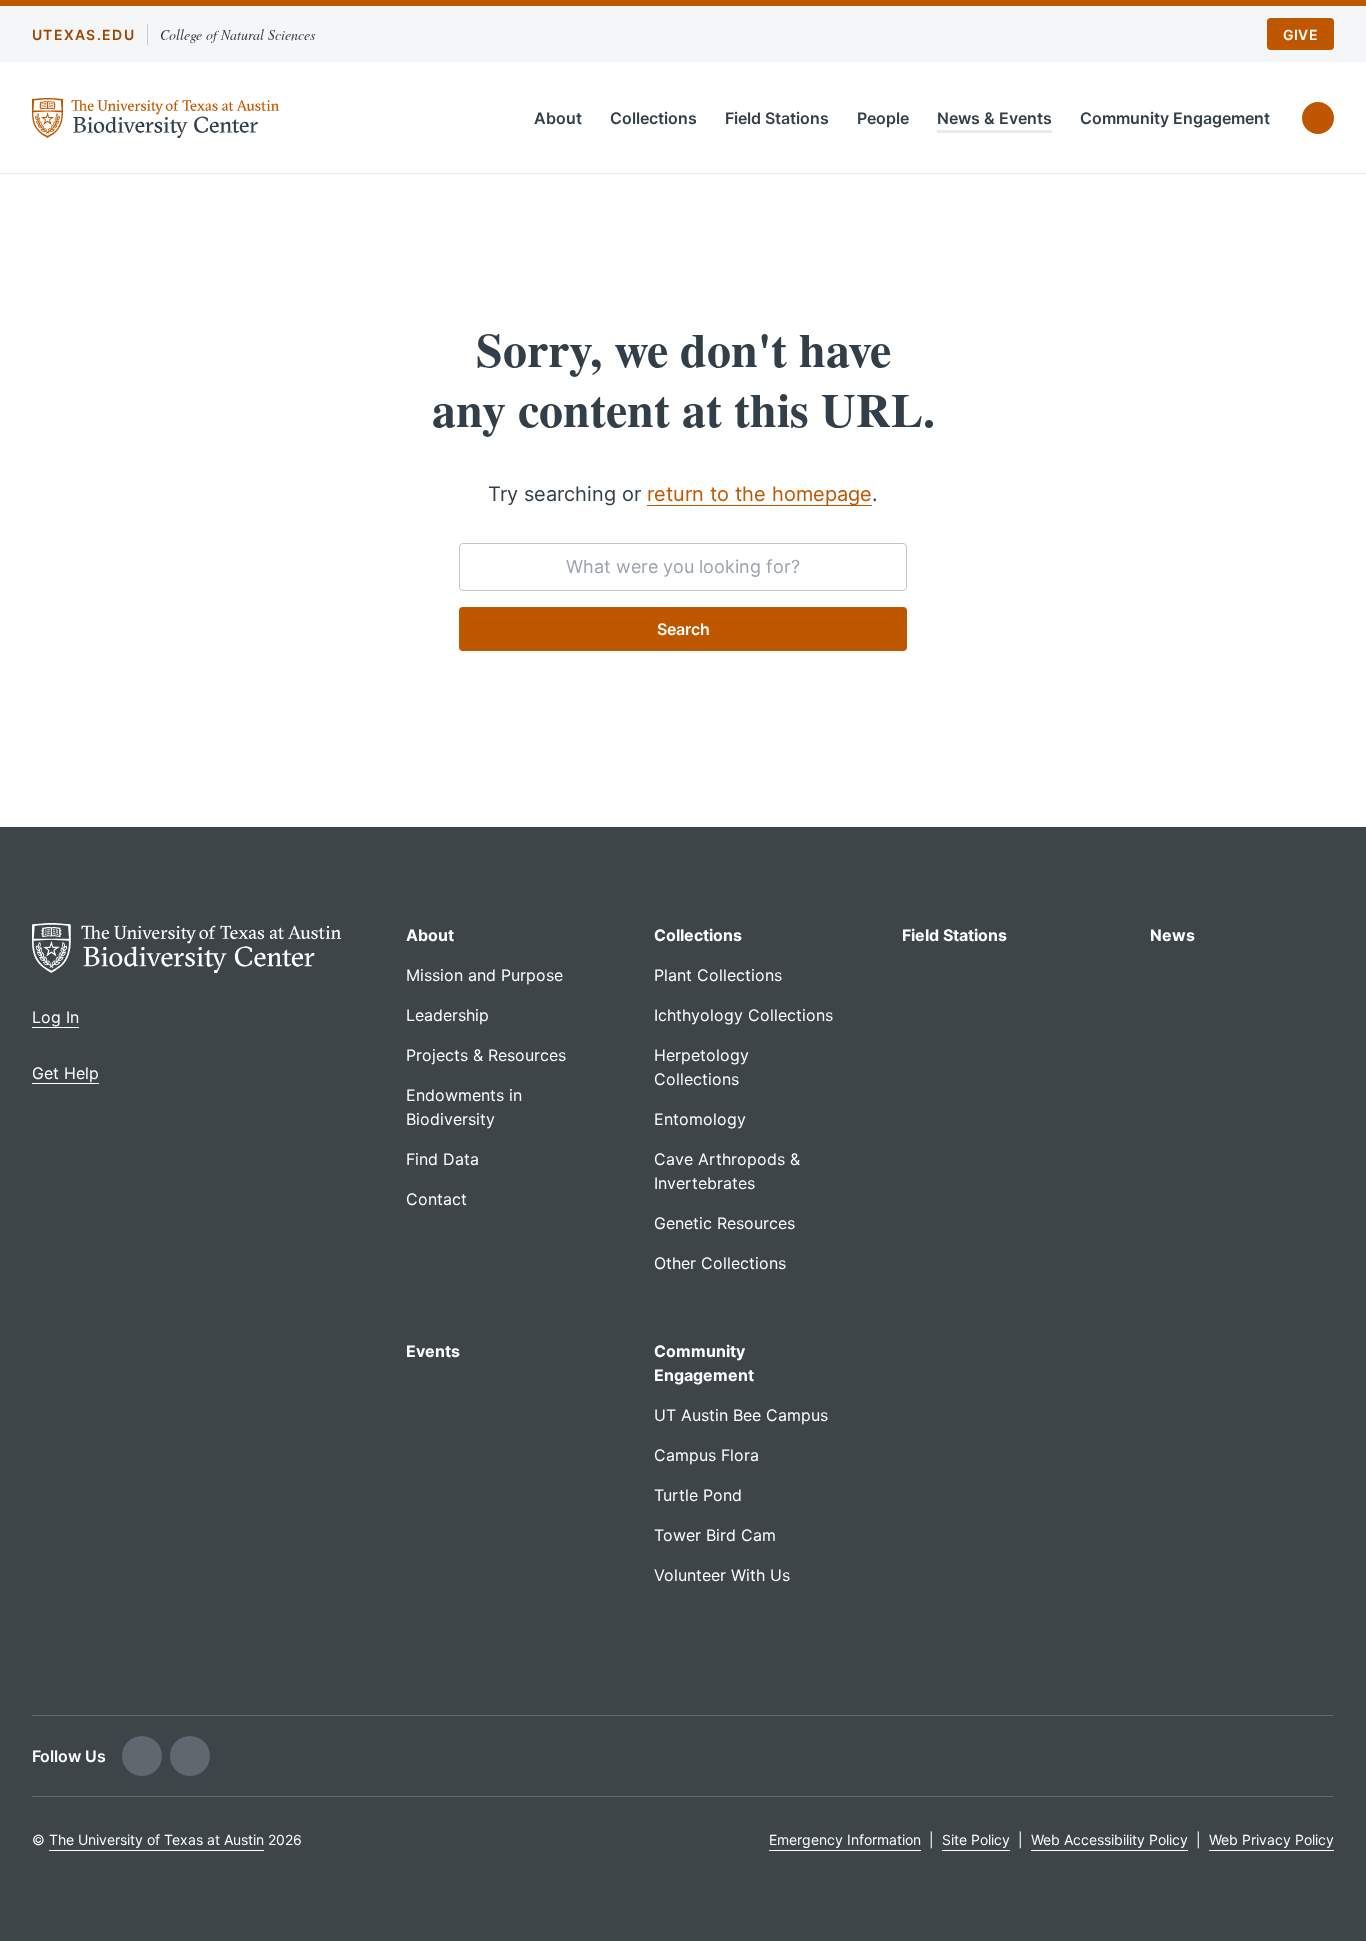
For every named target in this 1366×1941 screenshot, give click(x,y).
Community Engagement (1175, 118)
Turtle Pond (698, 1495)
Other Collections (720, 1263)
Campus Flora (706, 1455)
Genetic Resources (724, 1223)
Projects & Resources (486, 1055)
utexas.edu (83, 34)
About (558, 118)
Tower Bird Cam (715, 1535)
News (1172, 935)
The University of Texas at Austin (156, 1839)
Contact (436, 1199)
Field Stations (777, 118)
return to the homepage (759, 494)
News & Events (994, 118)
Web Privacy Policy (1271, 1839)
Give (1300, 34)
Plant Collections (718, 975)
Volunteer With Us (722, 1575)
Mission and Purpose (484, 975)
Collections (653, 118)
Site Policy (976, 1839)
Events (433, 1351)
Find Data (442, 1159)
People (883, 118)
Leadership (447, 1015)
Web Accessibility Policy (1109, 1839)
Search (683, 629)
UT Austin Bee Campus (741, 1415)
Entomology (700, 1119)
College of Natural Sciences (237, 34)
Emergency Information (845, 1839)
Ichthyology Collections (743, 1015)
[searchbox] (683, 567)
